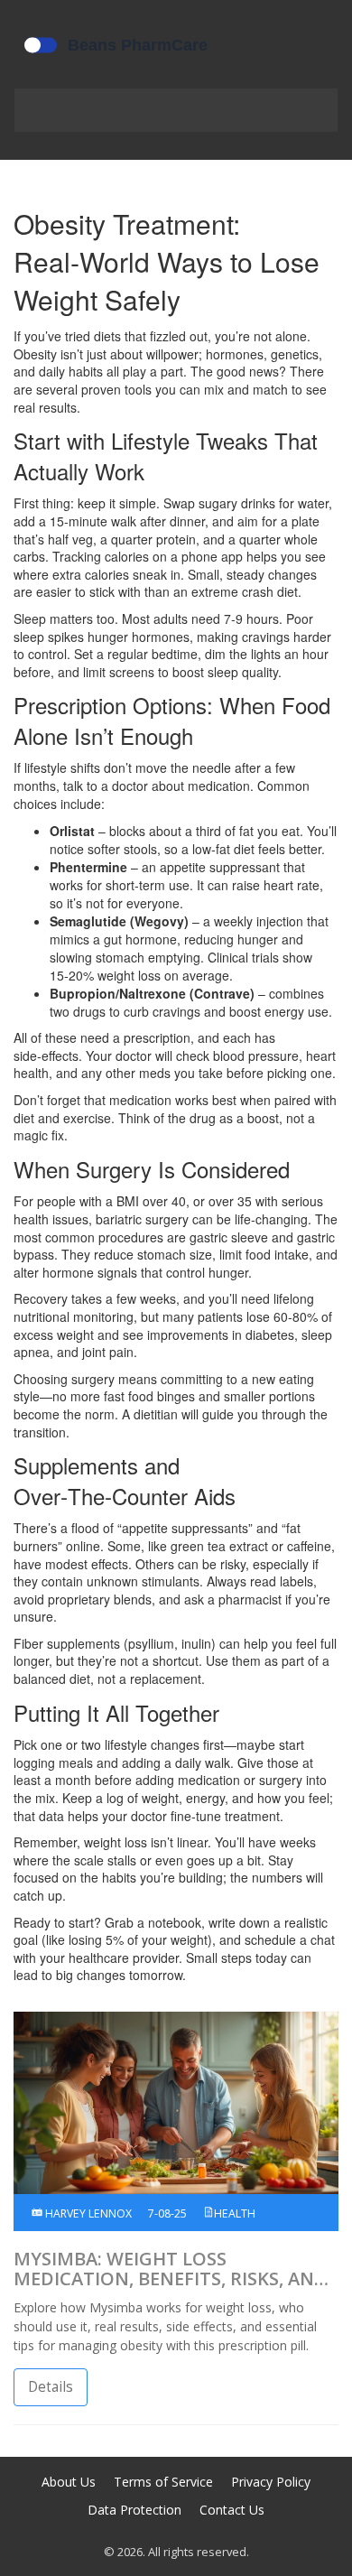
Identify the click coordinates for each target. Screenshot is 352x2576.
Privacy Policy (271, 2482)
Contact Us (232, 2510)
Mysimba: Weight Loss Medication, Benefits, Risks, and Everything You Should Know (171, 2269)
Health (235, 2213)
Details (51, 2387)
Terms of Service (163, 2482)
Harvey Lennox (87, 2213)
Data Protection (134, 2510)
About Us (69, 2482)
